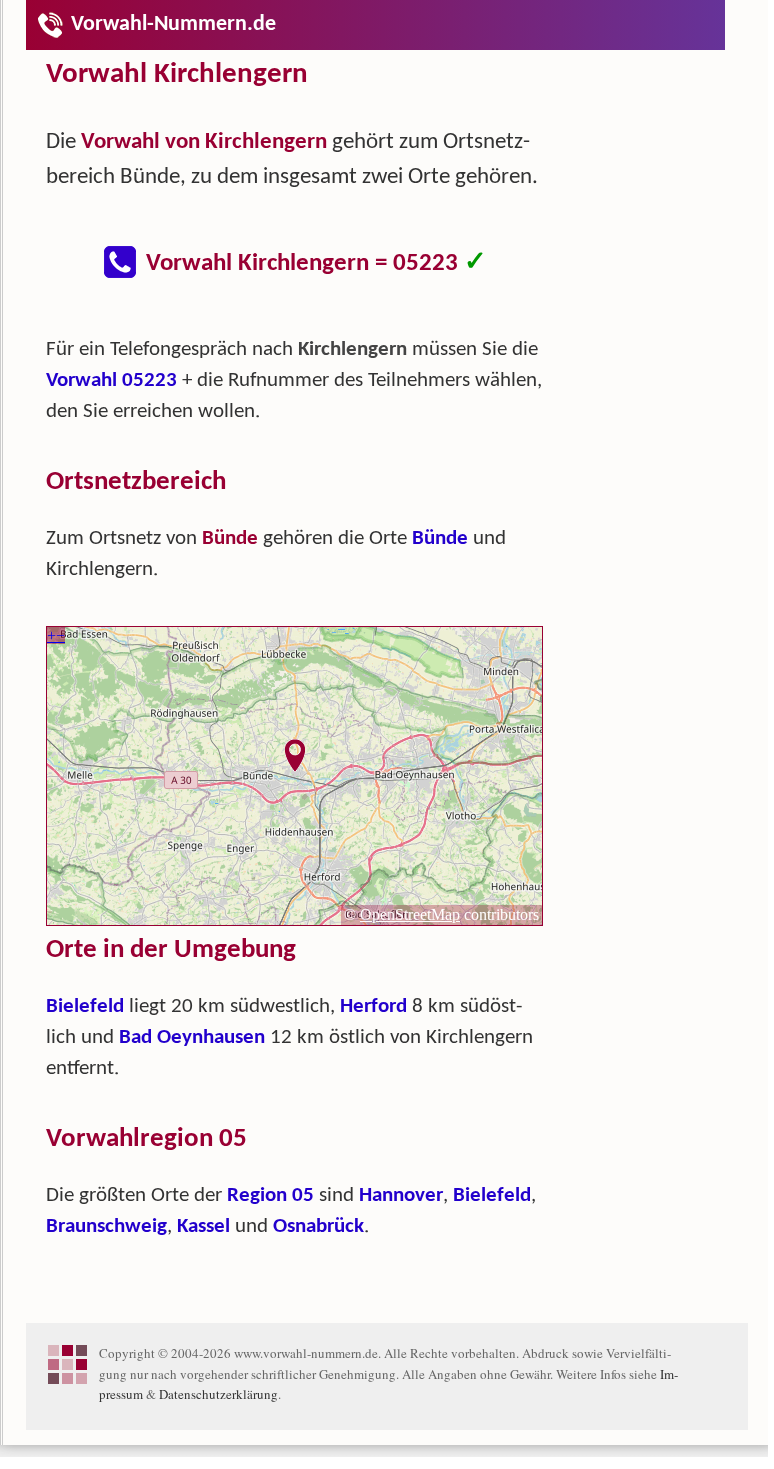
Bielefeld (85, 1006)
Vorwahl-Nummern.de (173, 24)
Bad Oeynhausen (192, 1037)
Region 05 (270, 1195)
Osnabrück (318, 1226)
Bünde (440, 538)
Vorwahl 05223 (111, 380)
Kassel (203, 1226)
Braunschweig (106, 1226)
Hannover (401, 1195)
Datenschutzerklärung (218, 1394)
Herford (373, 1006)
